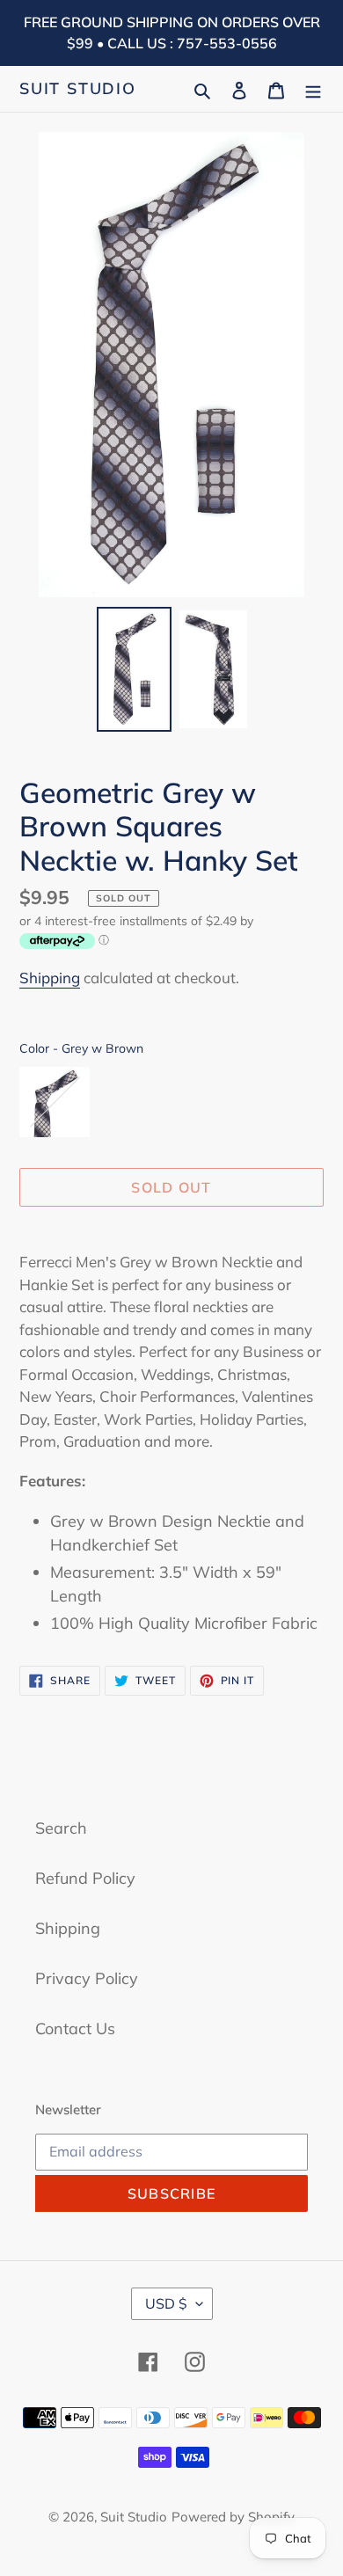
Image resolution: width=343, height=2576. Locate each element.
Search (61, 1828)
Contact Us (75, 2029)
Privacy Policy (87, 1978)
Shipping (50, 978)
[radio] (55, 1102)
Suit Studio (78, 89)
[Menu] (313, 88)
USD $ (166, 2303)
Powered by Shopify (233, 2517)
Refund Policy (85, 1878)
